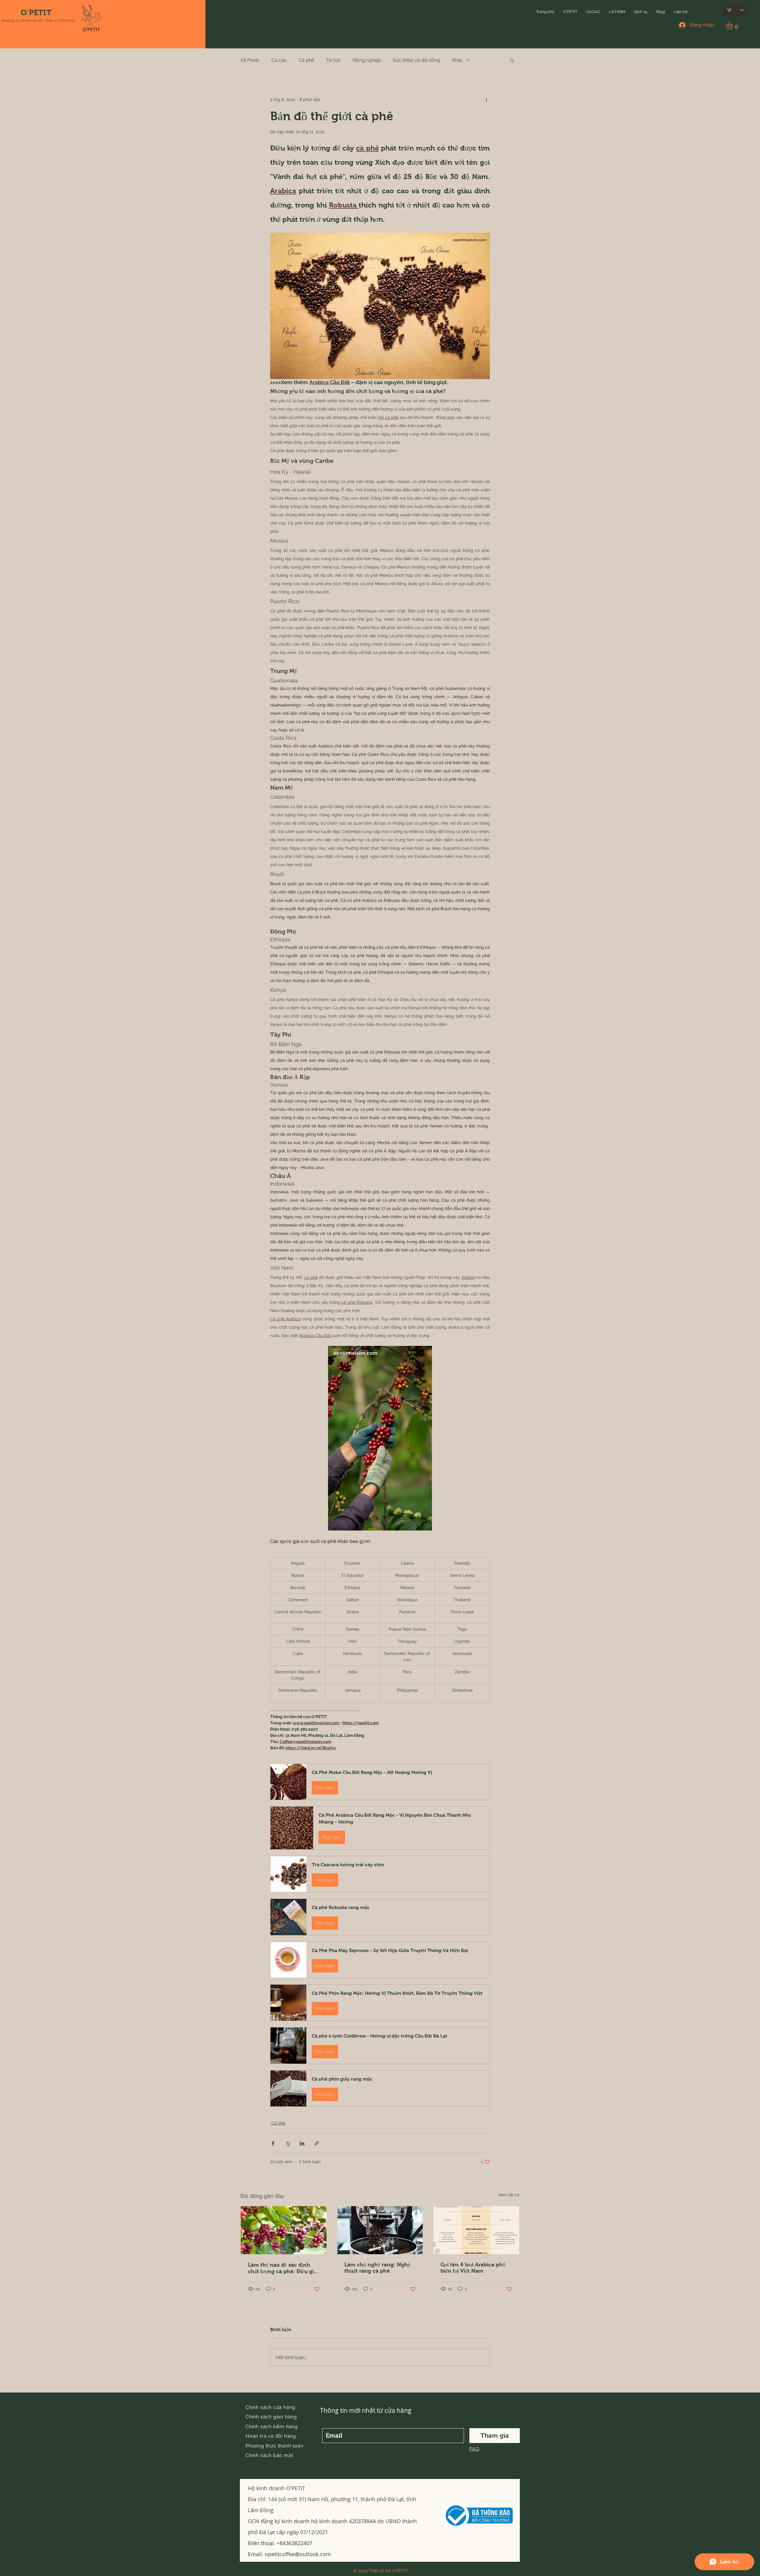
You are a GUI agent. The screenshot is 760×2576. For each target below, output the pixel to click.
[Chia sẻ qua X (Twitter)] (288, 2143)
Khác (457, 60)
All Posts (250, 60)
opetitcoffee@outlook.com (298, 2554)
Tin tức (333, 60)
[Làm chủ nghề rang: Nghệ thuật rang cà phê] (380, 2230)
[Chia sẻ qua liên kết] (317, 2143)
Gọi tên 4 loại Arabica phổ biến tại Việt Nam (473, 2268)
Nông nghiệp (367, 60)
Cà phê (306, 60)
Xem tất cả (509, 2195)
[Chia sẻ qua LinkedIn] (302, 2143)
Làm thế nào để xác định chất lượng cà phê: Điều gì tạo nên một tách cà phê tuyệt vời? (281, 2268)
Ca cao (279, 60)
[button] (570, 12)
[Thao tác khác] (486, 100)
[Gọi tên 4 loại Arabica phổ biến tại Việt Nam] (476, 2230)
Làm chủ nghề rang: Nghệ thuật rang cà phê (377, 2268)
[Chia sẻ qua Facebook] (273, 2143)
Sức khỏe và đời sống (416, 60)
